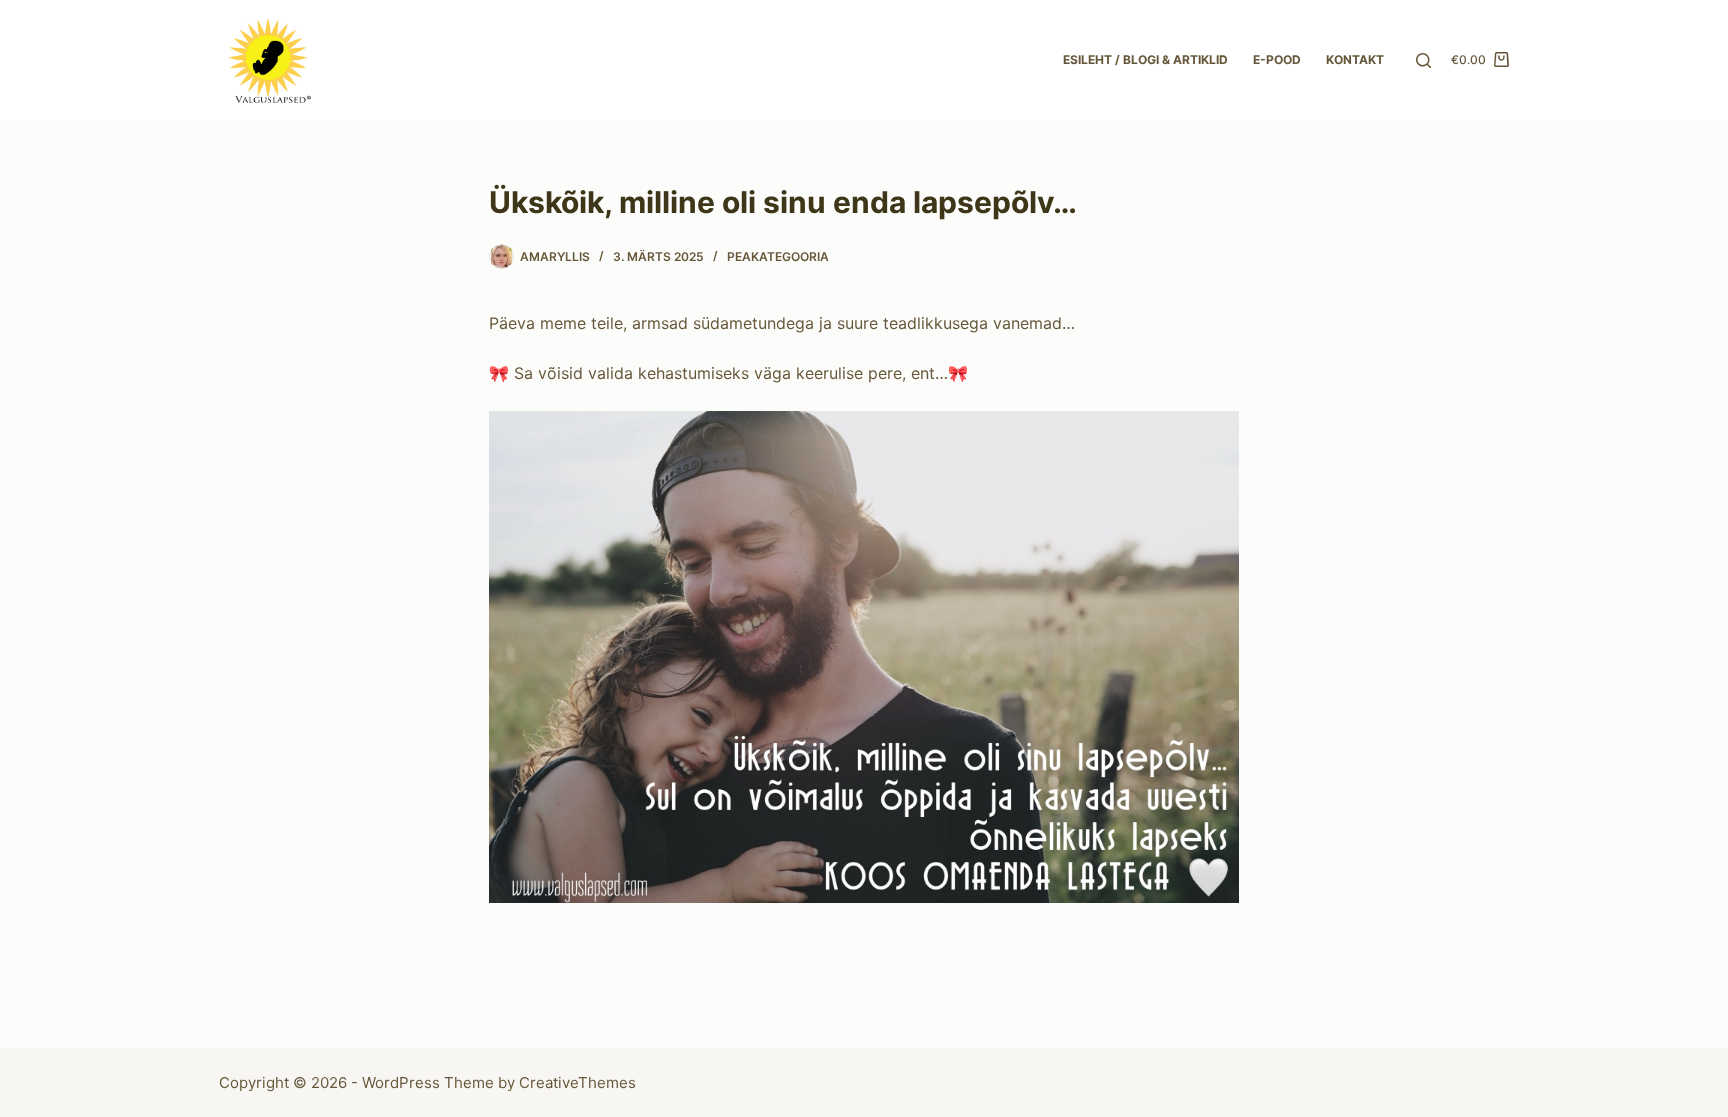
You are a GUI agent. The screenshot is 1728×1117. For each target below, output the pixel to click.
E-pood (1277, 59)
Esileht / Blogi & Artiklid (1145, 59)
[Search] (1423, 60)
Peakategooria (778, 256)
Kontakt (1355, 59)
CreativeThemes (577, 1082)
